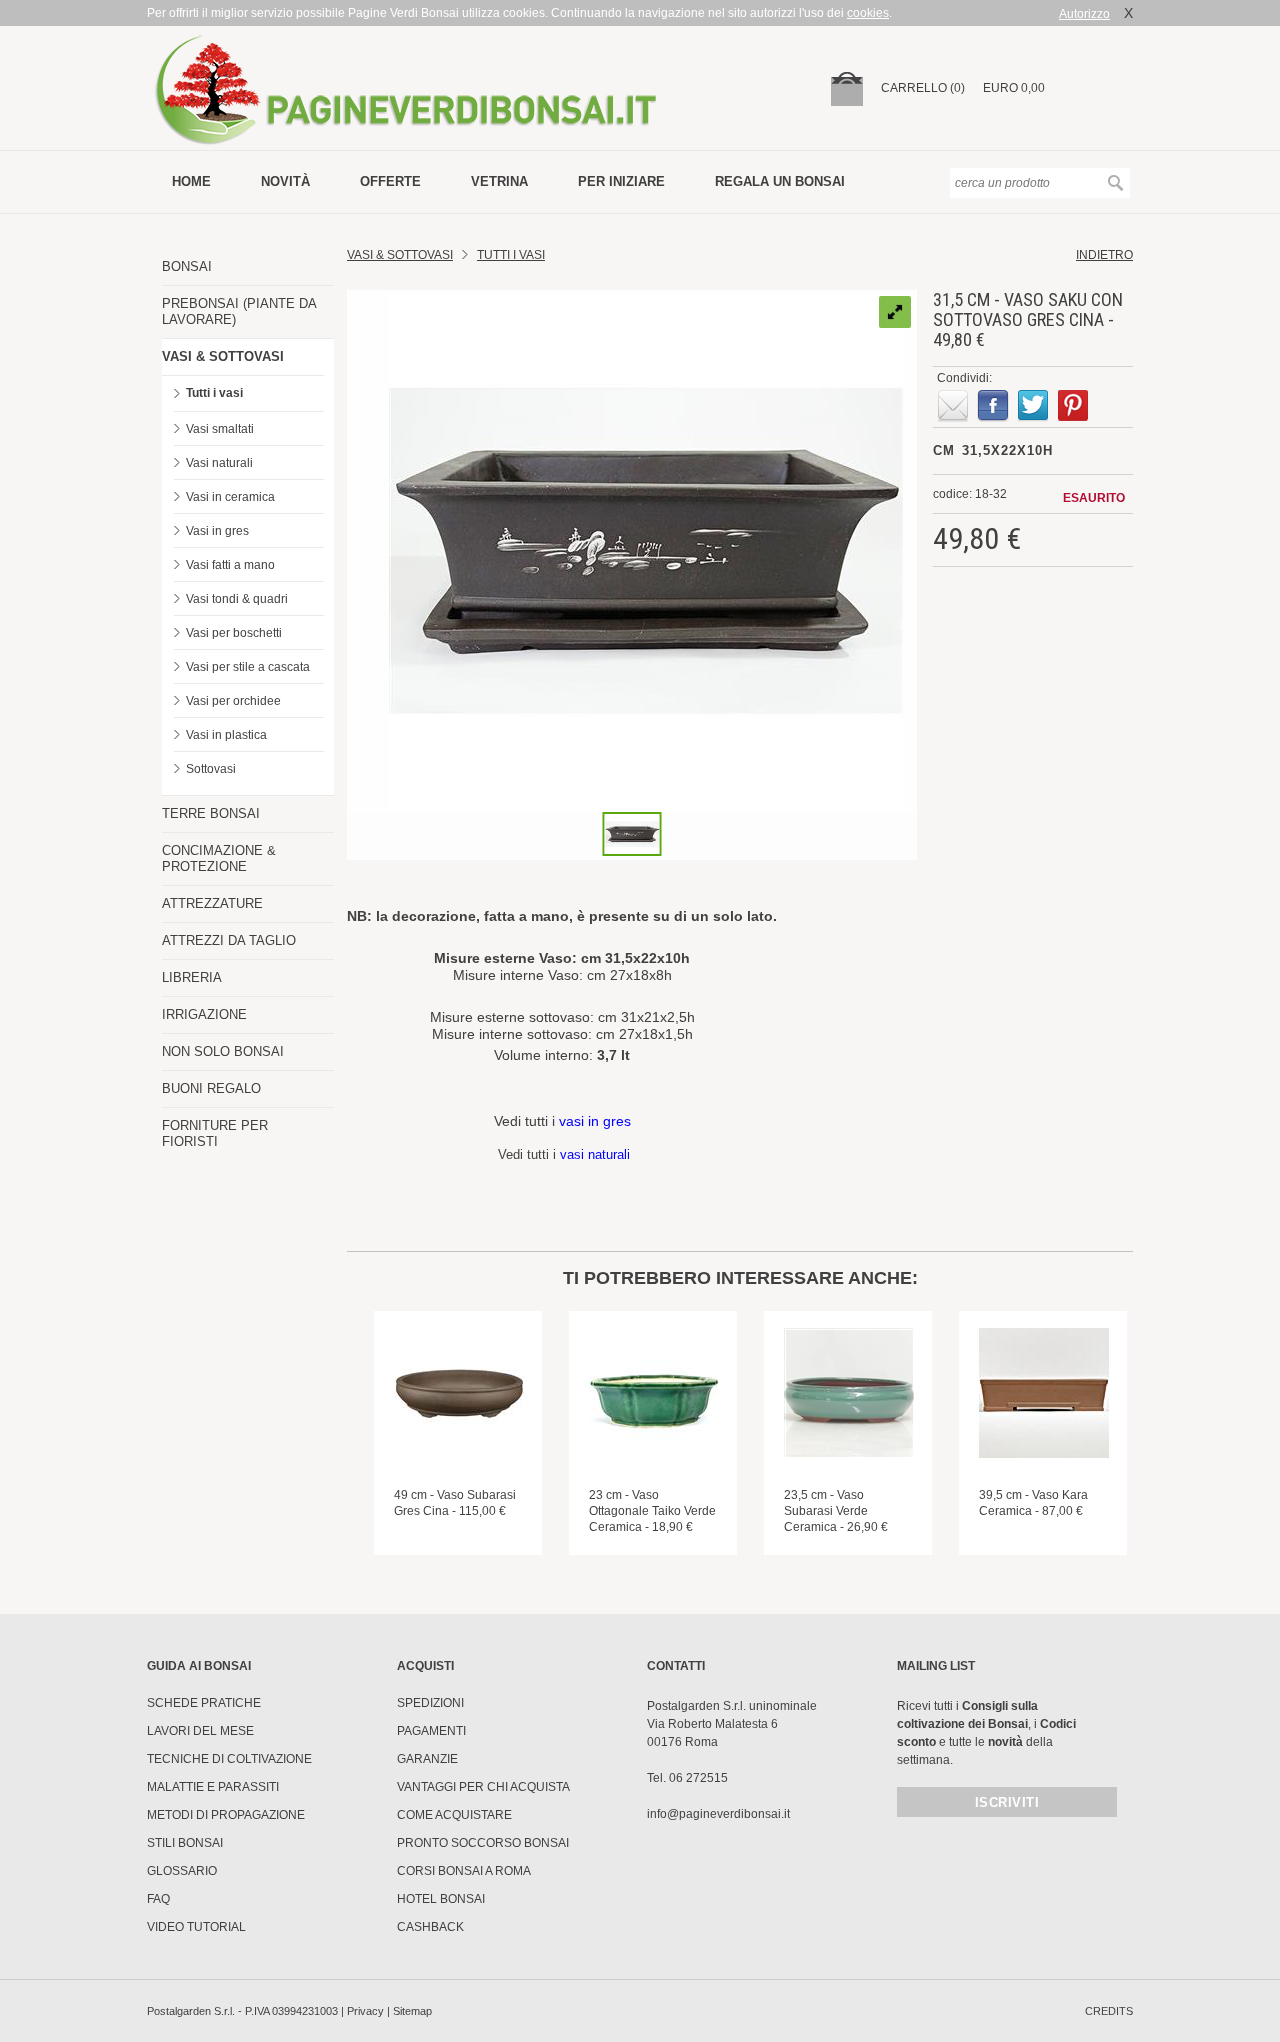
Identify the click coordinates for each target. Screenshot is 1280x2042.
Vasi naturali (219, 463)
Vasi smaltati (220, 429)
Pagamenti (431, 1731)
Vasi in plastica (226, 735)
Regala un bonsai (780, 181)
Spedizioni (430, 1703)
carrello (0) (923, 88)
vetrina (499, 181)
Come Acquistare (454, 1815)
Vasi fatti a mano (230, 565)
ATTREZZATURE (212, 903)
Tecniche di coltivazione (229, 1759)
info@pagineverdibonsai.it (718, 1814)
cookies (868, 13)
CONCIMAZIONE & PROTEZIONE (219, 858)
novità (285, 181)
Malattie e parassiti (213, 1787)
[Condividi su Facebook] (993, 406)
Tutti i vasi (214, 393)
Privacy (365, 2011)
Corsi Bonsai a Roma (464, 1871)
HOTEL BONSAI (441, 1899)
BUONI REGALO (211, 1088)
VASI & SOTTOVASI (223, 356)
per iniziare (621, 181)
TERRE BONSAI (211, 813)
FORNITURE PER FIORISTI (215, 1133)
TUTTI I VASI (511, 255)
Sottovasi (211, 769)
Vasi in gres (217, 531)
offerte (390, 181)
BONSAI (187, 266)
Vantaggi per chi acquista (483, 1787)
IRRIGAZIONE (204, 1014)
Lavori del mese (200, 1731)
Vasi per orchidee (233, 701)
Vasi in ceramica (230, 497)
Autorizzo (1084, 14)
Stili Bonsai (185, 1843)
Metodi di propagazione (226, 1815)
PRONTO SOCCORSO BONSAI (483, 1843)
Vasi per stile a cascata (248, 667)
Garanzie (427, 1759)
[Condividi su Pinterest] (1073, 406)
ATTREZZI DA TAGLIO (229, 940)
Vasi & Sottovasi (400, 255)
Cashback (430, 1927)
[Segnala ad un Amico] (953, 406)
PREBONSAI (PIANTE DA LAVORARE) (239, 311)
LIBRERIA (192, 977)
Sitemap (412, 2011)
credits (1109, 2011)
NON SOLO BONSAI (223, 1051)
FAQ (158, 1899)
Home (191, 181)
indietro (1104, 255)
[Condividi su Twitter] (1033, 406)
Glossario (182, 1871)
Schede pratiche (204, 1703)
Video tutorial (196, 1927)
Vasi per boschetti (234, 633)
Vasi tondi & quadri (237, 599)
